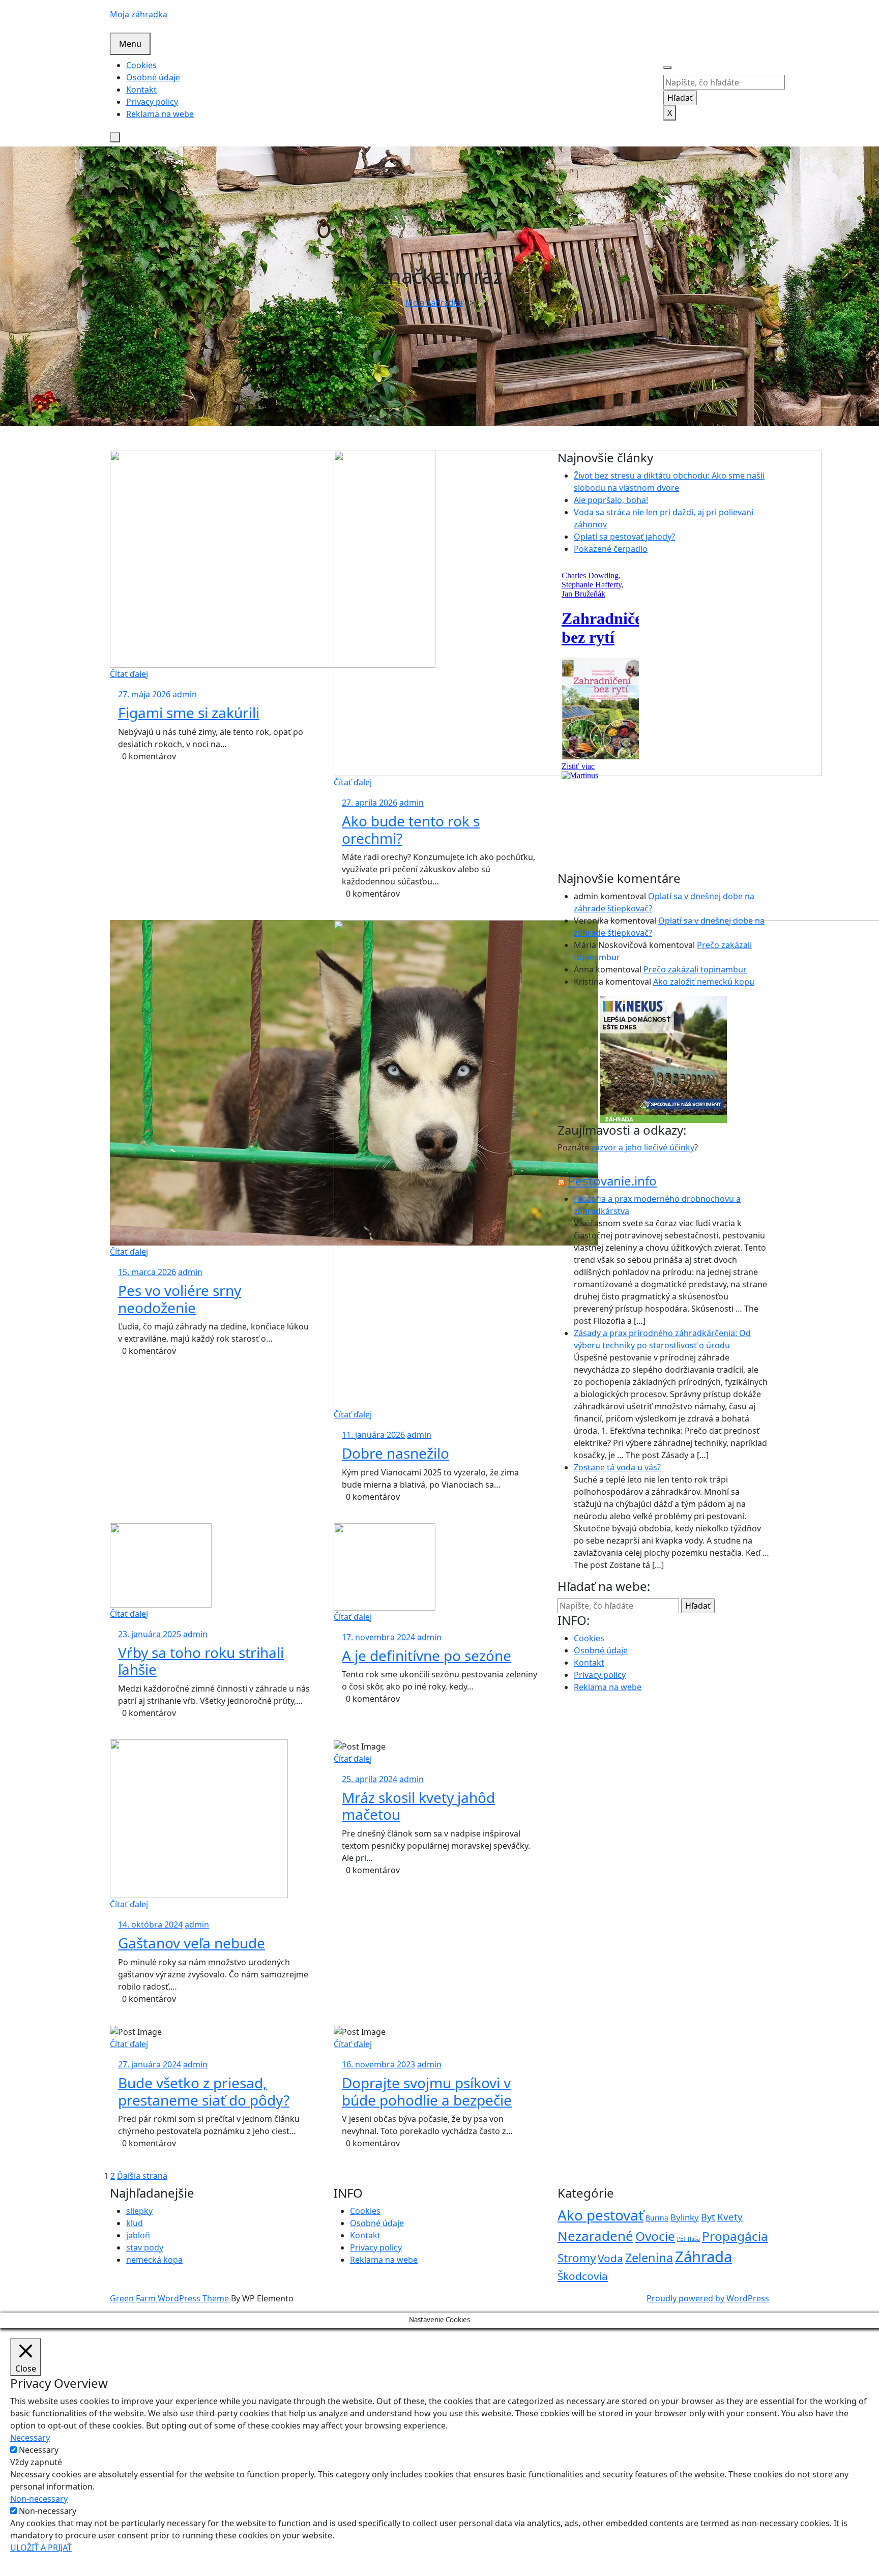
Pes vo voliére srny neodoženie (180, 1299)
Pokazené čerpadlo (611, 549)
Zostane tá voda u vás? (617, 1467)
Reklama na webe (160, 114)
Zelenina (649, 2258)
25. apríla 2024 (370, 1779)
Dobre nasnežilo (395, 1453)
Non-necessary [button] (39, 2499)
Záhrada (704, 2257)
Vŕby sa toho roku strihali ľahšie (201, 1661)
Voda (610, 2258)
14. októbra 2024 (150, 1924)
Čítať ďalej (129, 674)
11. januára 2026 (373, 1435)
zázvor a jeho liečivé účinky (643, 1147)
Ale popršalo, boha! (611, 500)
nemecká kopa (154, 2260)
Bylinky (685, 2217)
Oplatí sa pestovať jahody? (624, 537)
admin (185, 694)
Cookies (141, 65)
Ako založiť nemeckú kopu (704, 982)
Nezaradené (595, 2236)
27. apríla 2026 (370, 803)
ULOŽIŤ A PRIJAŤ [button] (41, 2548)
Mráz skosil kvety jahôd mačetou (418, 1806)
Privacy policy (152, 102)
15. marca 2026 (147, 1272)
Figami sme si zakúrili (189, 713)
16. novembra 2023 (378, 2064)
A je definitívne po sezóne (427, 1655)
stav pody (145, 2247)
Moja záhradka (139, 14)
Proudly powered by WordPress (708, 2298)
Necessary (39, 2450)
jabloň (138, 2235)
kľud (135, 2223)
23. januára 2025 (150, 1634)
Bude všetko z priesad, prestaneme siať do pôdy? (204, 2091)
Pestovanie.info (612, 1181)
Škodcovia (583, 2276)
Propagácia (735, 2236)
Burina (657, 2218)
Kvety (730, 2217)
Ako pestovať (600, 2215)
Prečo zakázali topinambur (695, 969)
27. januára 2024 (150, 2064)
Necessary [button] (30, 2438)
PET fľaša (688, 2239)
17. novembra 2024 (378, 1637)
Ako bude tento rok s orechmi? (411, 830)
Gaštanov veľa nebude (192, 1943)
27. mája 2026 (144, 694)
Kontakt (141, 90)
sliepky (139, 2211)
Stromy (577, 2258)
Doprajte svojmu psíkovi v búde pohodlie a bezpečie (427, 2091)
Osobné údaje (153, 77)
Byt (708, 2217)
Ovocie (655, 2236)
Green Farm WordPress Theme (170, 2298)
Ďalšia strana (142, 2176)
